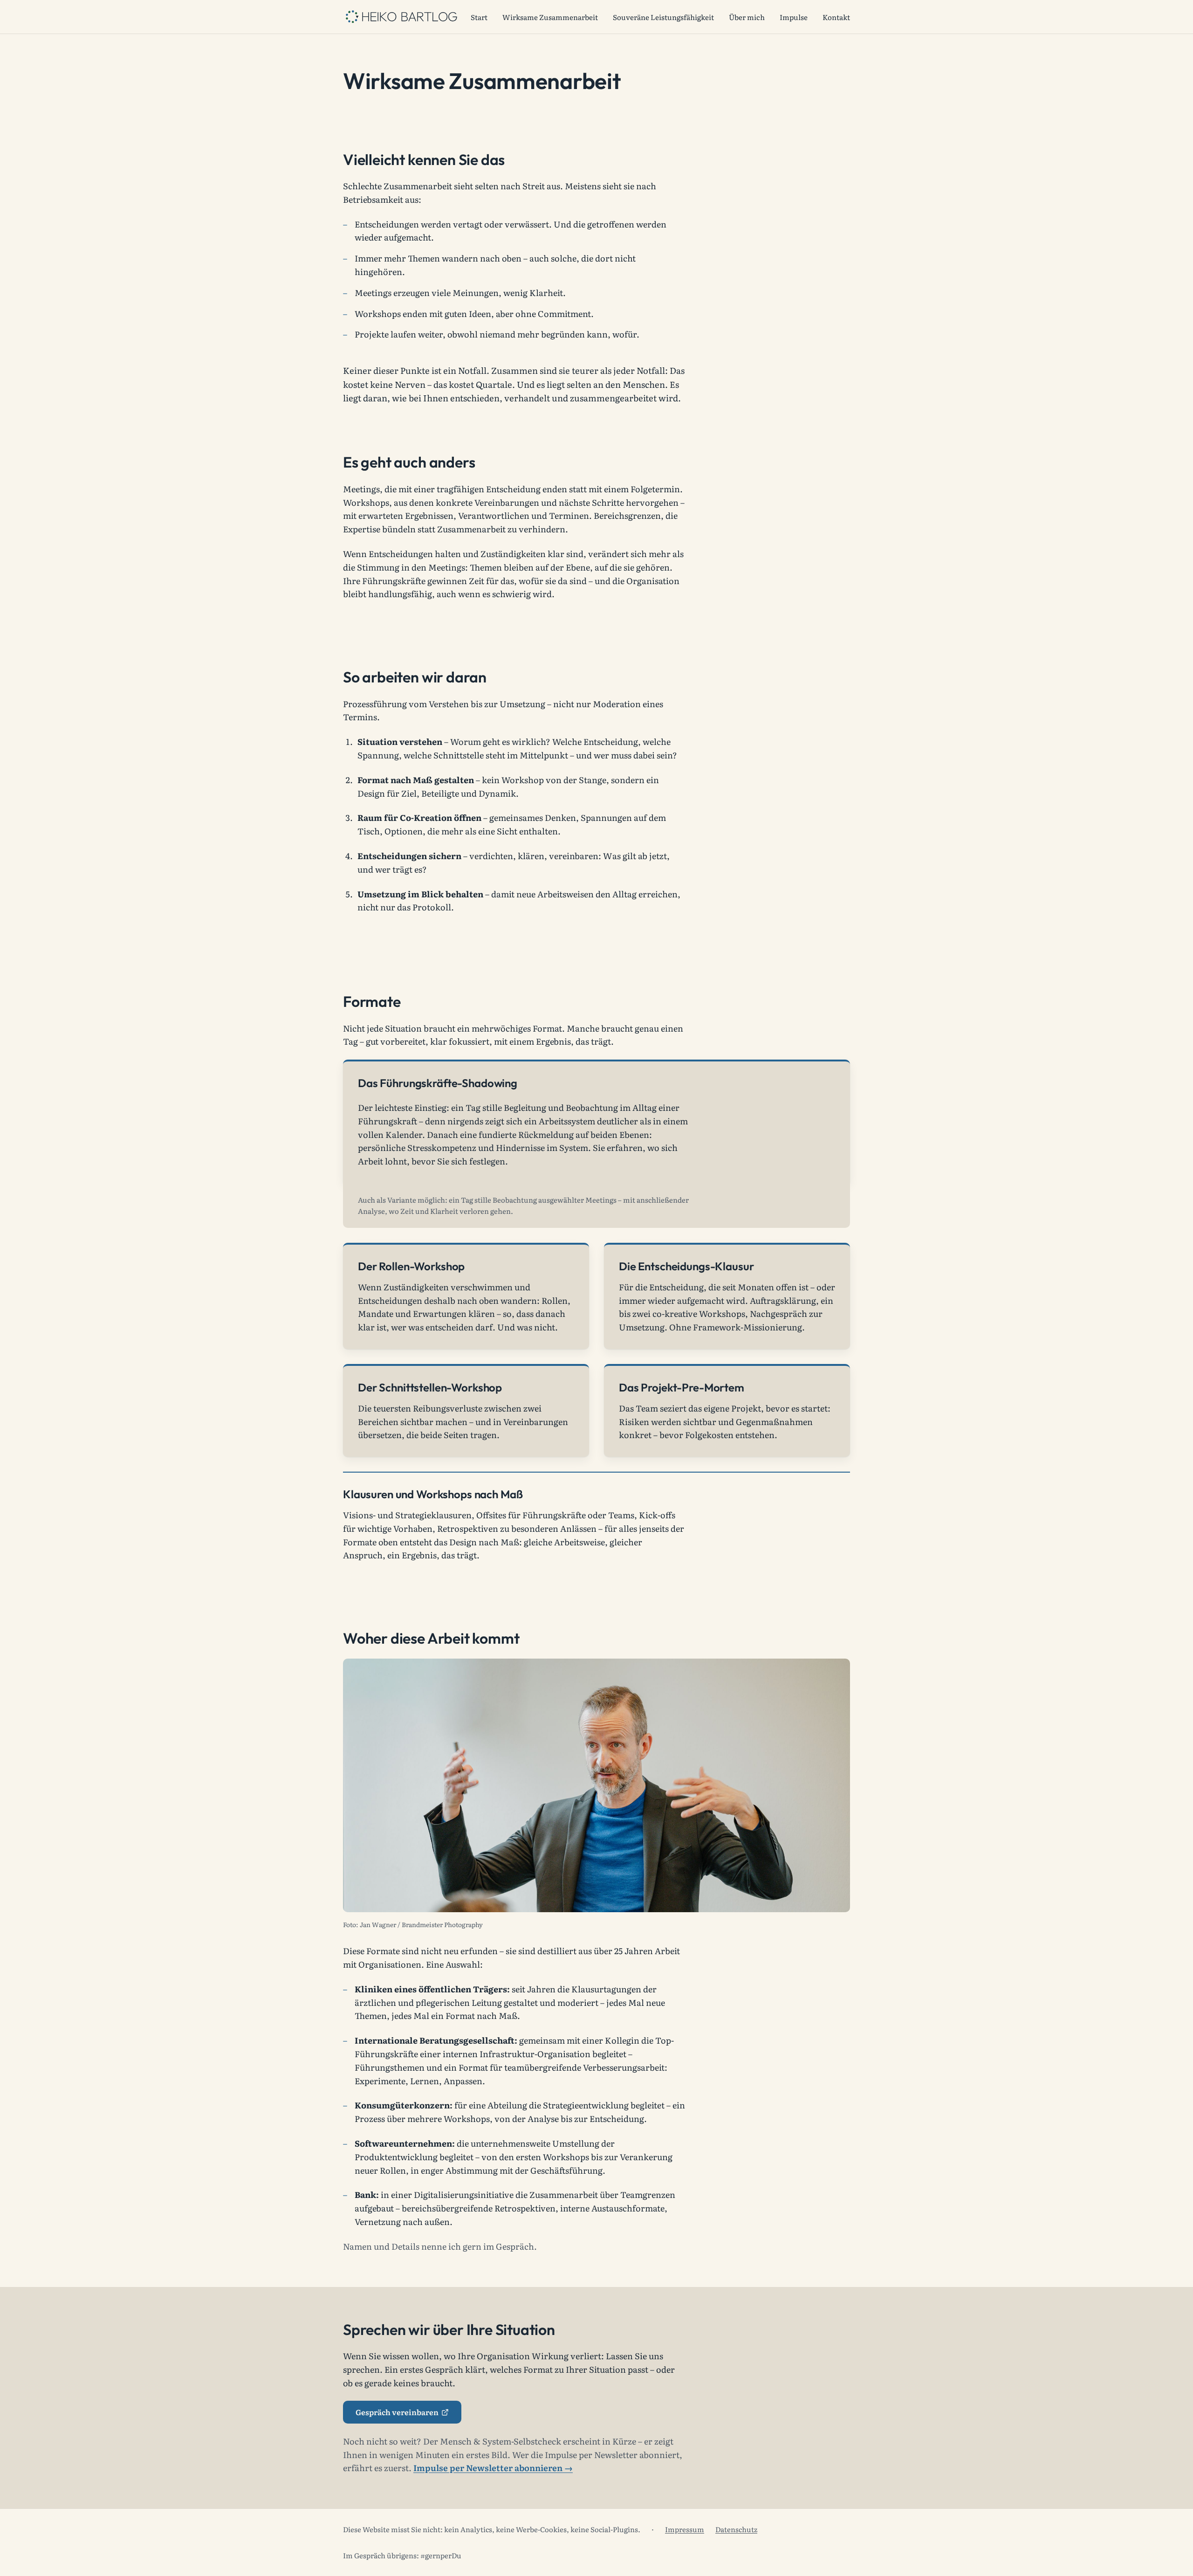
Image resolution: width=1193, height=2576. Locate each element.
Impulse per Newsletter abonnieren (488, 2468)
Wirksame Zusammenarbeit (550, 17)
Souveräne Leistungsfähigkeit (663, 17)
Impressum (685, 2529)
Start (479, 17)
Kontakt (836, 17)
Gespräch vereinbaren (408, 2414)
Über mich (747, 17)
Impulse (794, 17)
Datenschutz (736, 2529)
